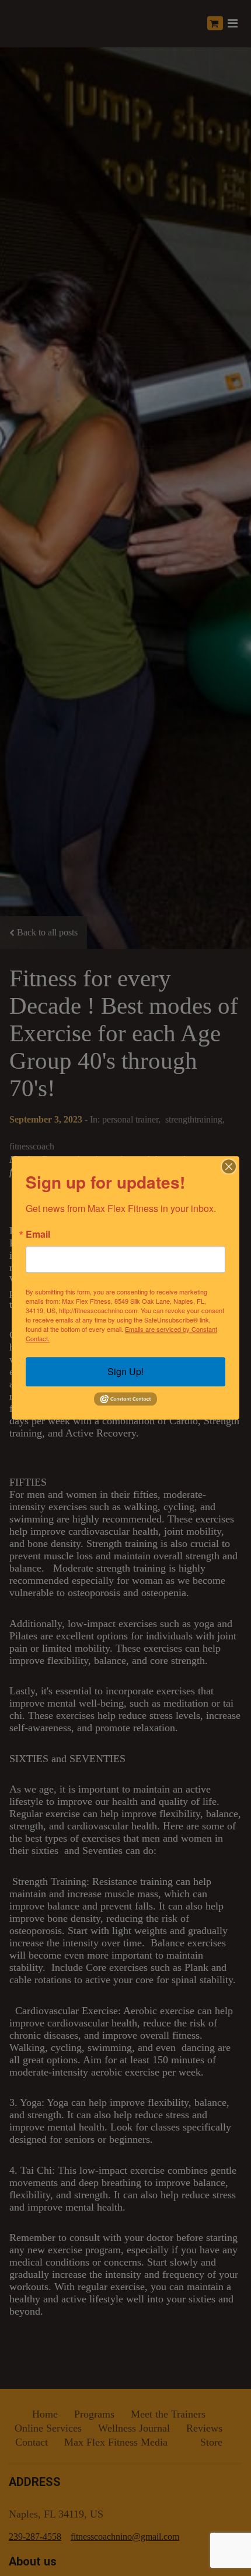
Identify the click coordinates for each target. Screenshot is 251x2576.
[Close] (229, 1166)
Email (38, 1234)
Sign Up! (125, 1371)
